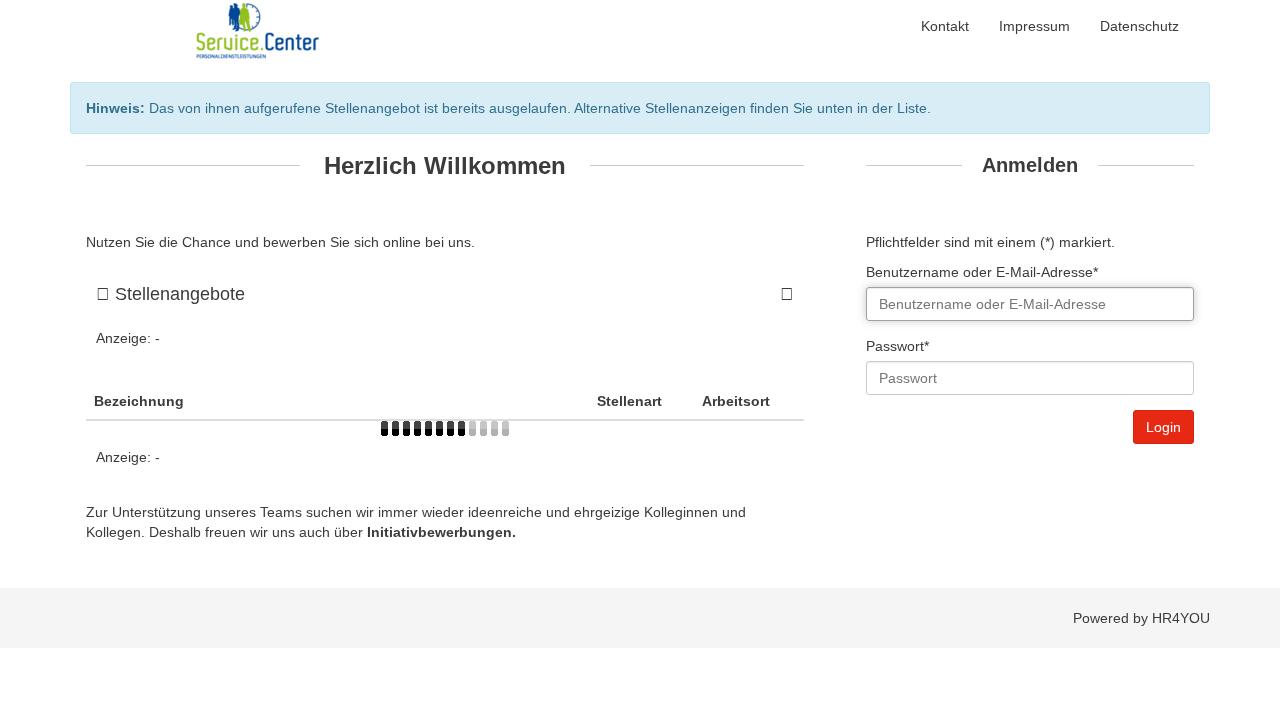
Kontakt (945, 26)
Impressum (1034, 26)
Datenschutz (1139, 26)
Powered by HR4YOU (1141, 618)
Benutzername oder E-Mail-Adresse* (982, 272)
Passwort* (897, 346)
